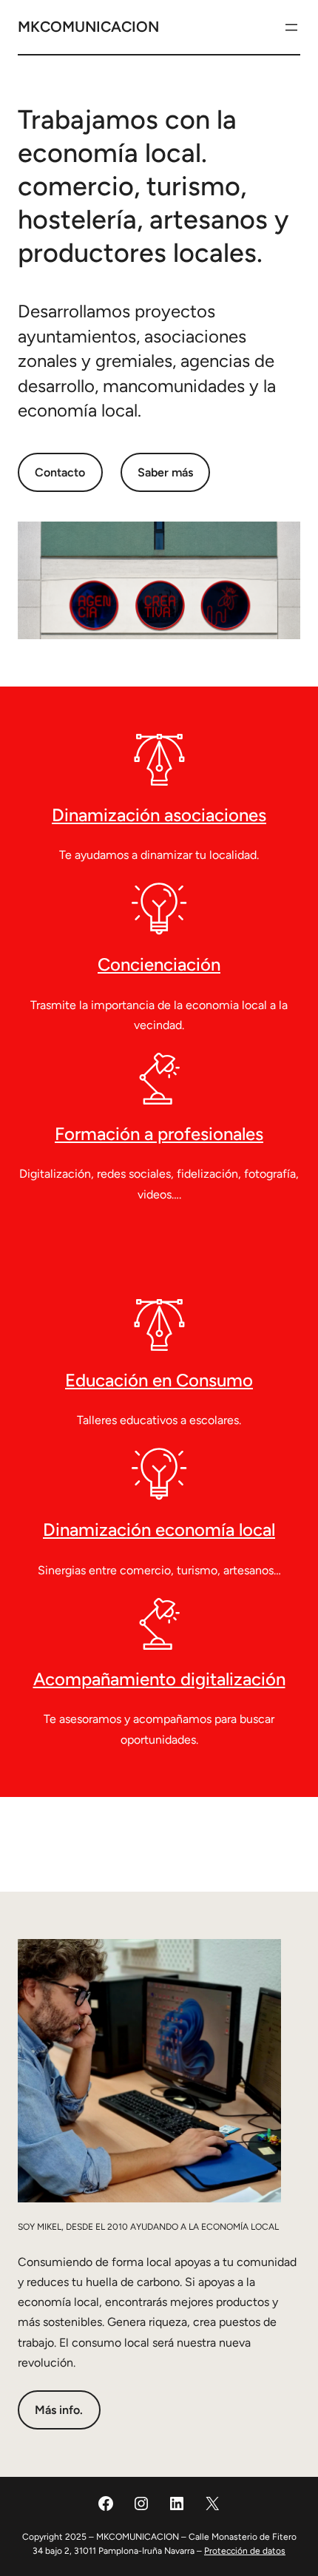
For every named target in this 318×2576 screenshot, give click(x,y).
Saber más (165, 472)
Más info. (59, 2410)
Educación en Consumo (159, 1380)
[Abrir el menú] (291, 27)
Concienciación (159, 964)
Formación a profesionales (159, 1134)
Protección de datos (245, 2551)
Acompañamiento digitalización (159, 1679)
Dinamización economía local (159, 1530)
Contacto (60, 472)
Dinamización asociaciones (159, 815)
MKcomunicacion (88, 27)
